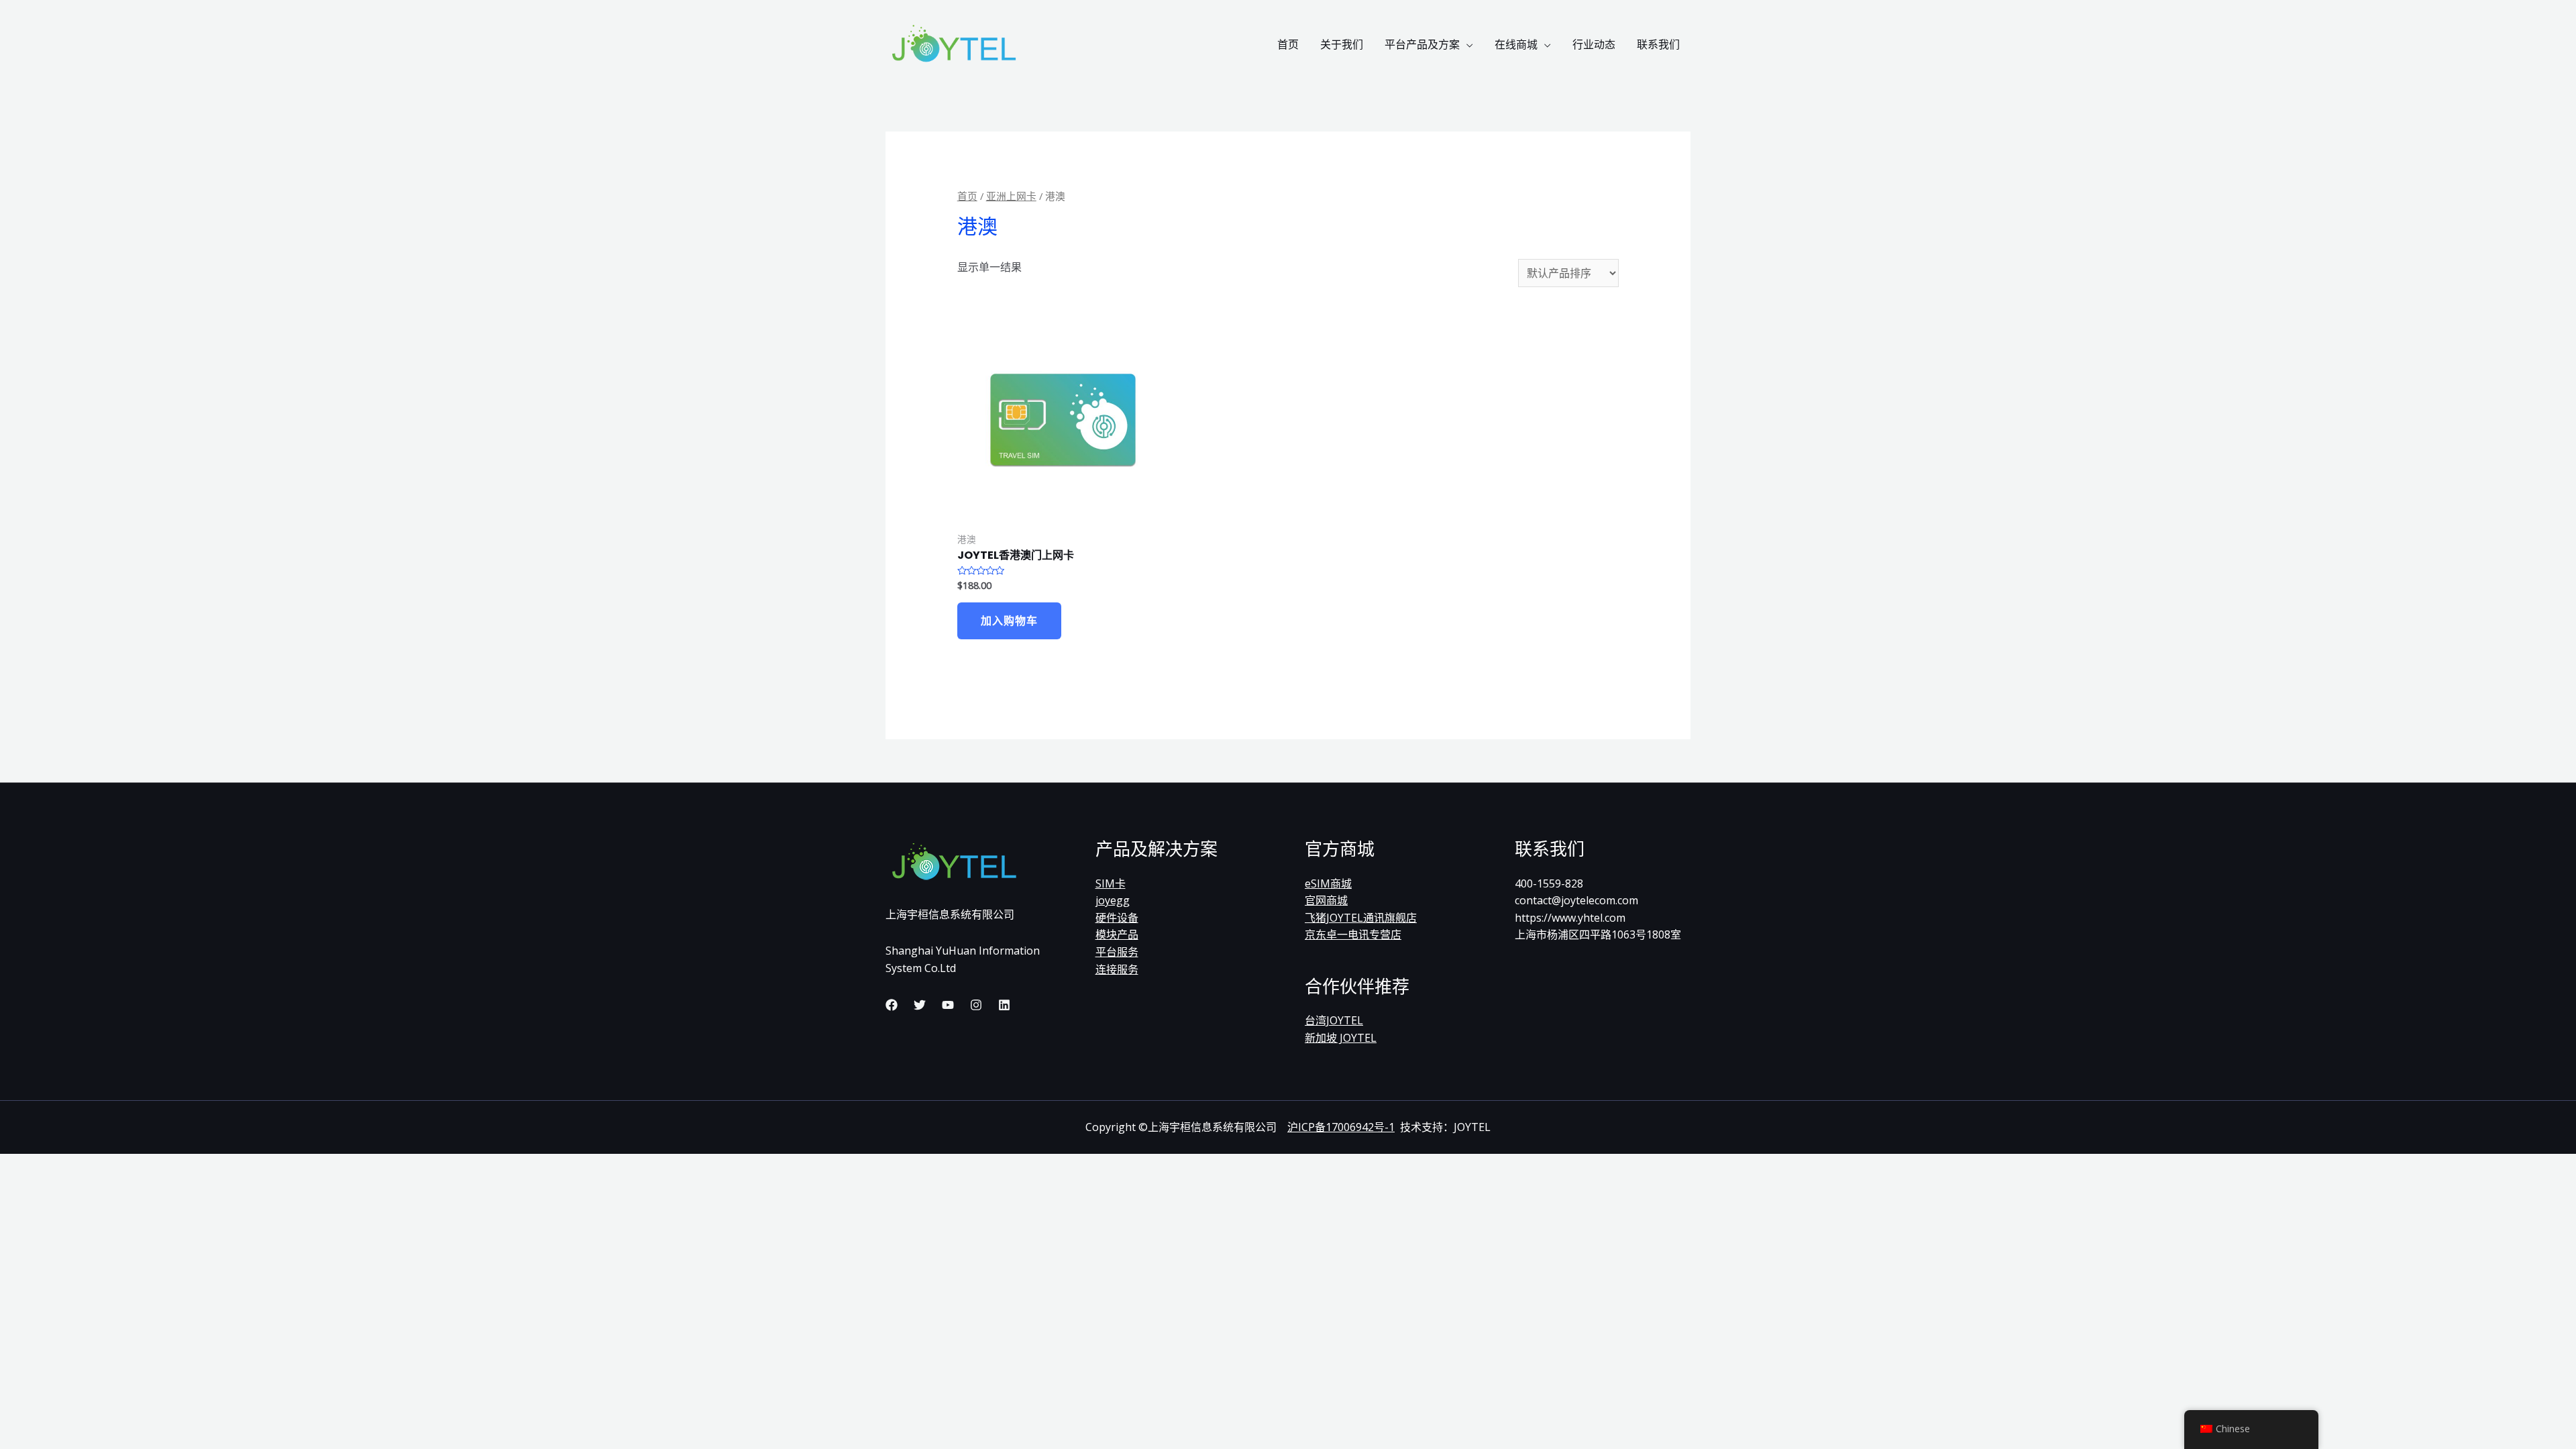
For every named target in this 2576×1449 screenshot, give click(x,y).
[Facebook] (892, 1005)
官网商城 (1326, 900)
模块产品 (1117, 934)
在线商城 (1516, 44)
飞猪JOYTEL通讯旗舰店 (1361, 918)
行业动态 (1594, 44)
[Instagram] (976, 1005)
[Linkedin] (1004, 1005)
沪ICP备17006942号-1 (1341, 1127)
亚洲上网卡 (1011, 196)
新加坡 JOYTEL (1341, 1038)
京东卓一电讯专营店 (1353, 934)
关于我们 (1342, 44)
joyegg (1113, 900)
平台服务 (1117, 952)
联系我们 (1658, 44)
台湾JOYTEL (1334, 1020)
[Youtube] (948, 1005)
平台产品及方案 (1422, 44)
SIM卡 (1111, 883)
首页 (1288, 44)
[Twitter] (920, 1005)
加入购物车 (1009, 621)
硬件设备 (1117, 918)
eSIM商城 (1328, 883)
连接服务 (1117, 969)
